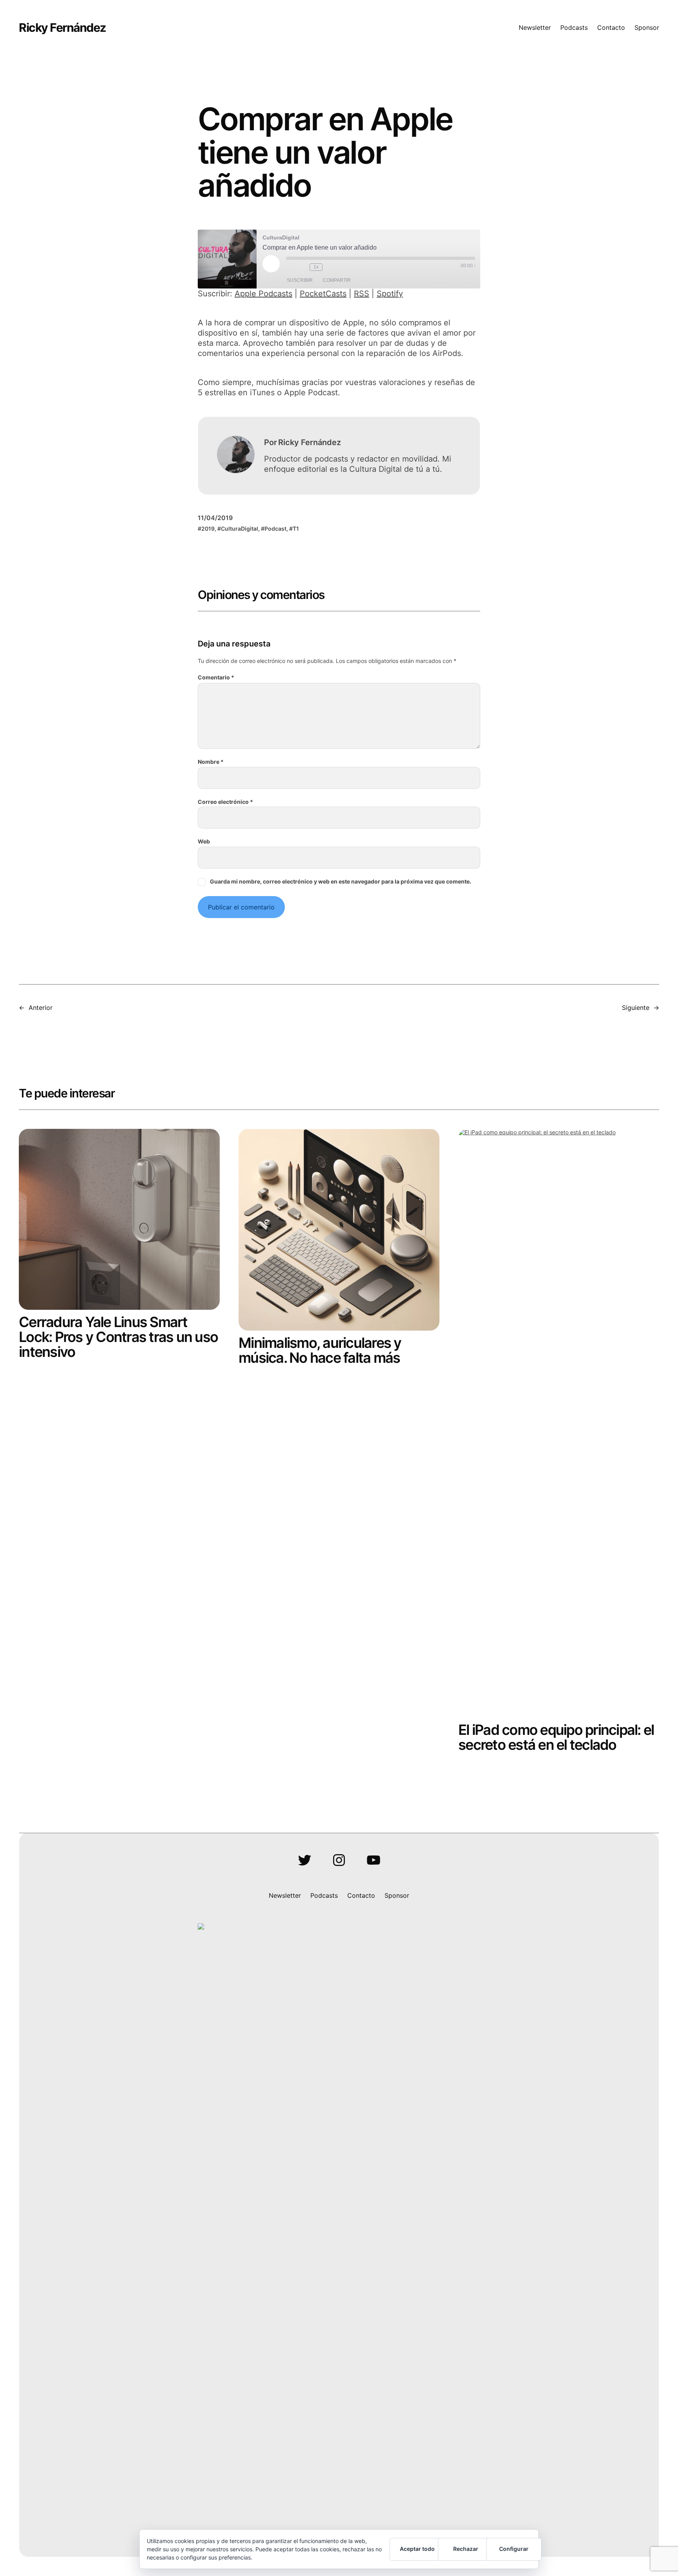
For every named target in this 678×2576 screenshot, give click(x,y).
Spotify (390, 294)
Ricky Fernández (62, 27)
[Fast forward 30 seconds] (330, 267)
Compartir (337, 280)
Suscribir (300, 280)
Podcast (275, 529)
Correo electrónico (225, 802)
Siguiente (636, 1008)
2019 (208, 529)
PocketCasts (323, 294)
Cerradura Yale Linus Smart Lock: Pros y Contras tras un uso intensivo (118, 1337)
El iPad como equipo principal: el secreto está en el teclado (556, 1737)
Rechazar (466, 2549)
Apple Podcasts (263, 294)
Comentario (216, 677)
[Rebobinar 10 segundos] (302, 267)
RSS (362, 294)
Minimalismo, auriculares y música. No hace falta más (320, 1350)
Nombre (211, 762)
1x (316, 267)
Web (204, 841)
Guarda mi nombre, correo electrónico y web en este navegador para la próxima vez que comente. (341, 881)
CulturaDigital (240, 529)
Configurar (514, 2549)
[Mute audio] (290, 267)
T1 (296, 529)
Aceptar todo (417, 2549)
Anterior (41, 1008)
